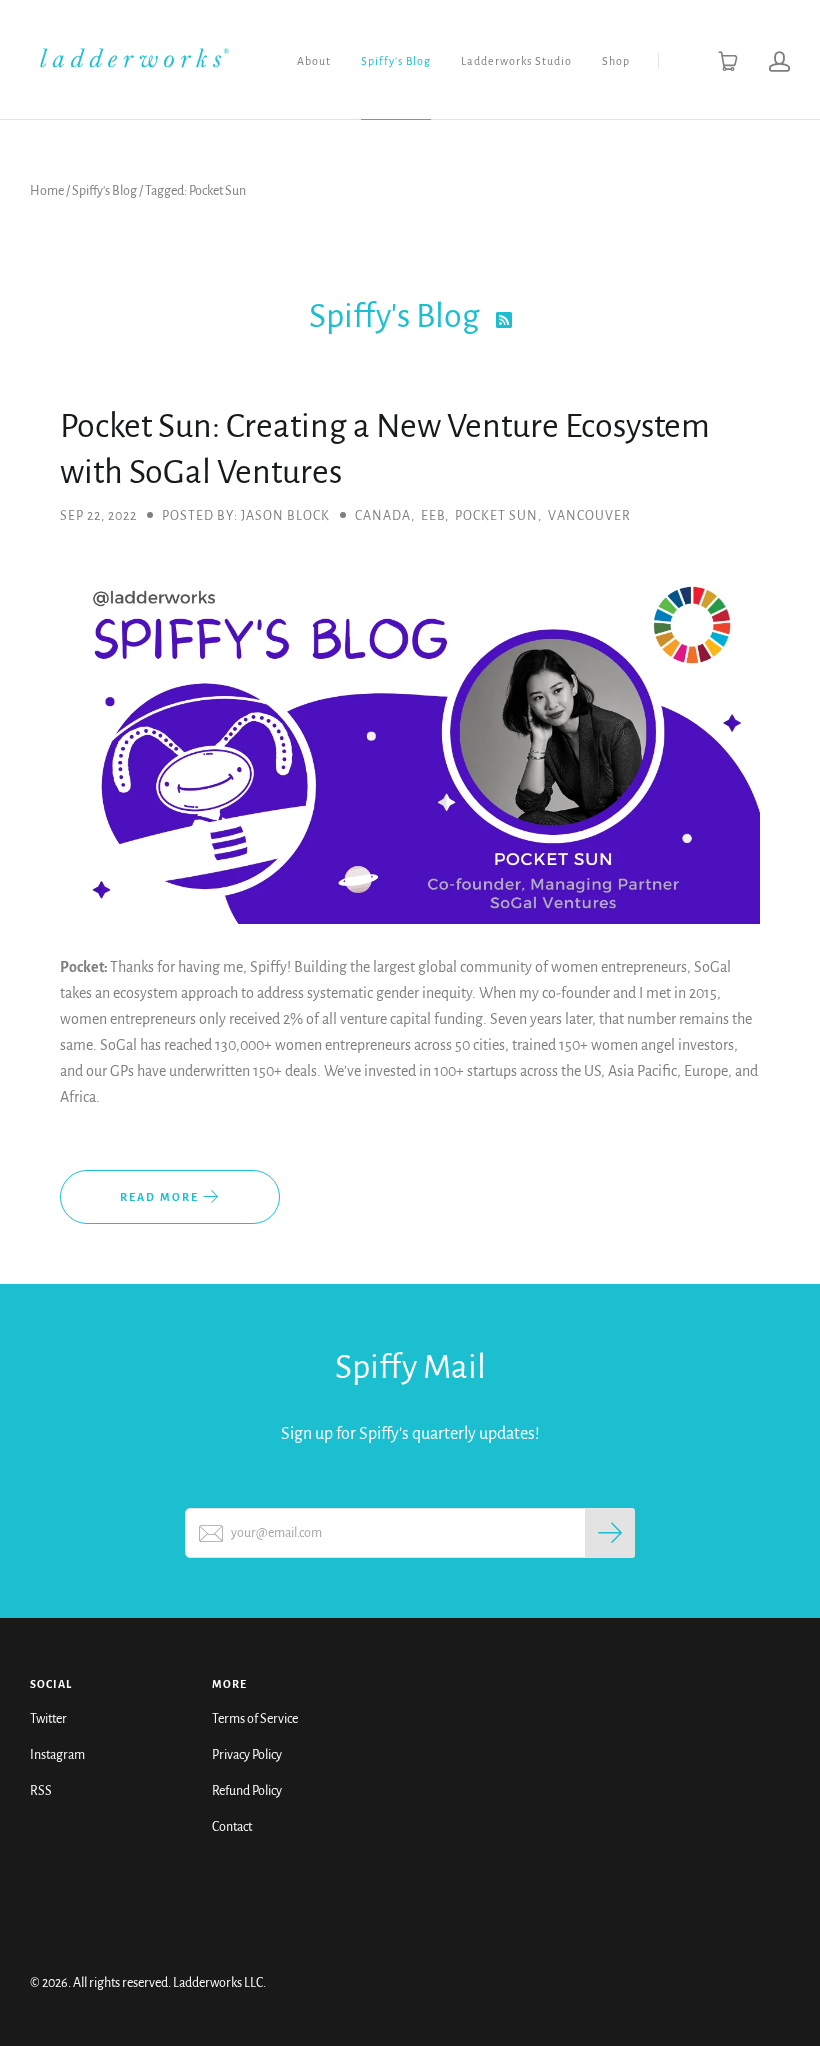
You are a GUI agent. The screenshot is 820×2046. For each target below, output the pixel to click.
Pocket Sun (496, 516)
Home (47, 191)
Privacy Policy (247, 1755)
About (314, 61)
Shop (616, 61)
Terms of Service (255, 1719)
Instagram (57, 1755)
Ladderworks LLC (218, 1983)
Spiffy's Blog (396, 61)
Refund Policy (247, 1791)
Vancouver (589, 516)
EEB (433, 516)
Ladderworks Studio (516, 61)
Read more (161, 1197)
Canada (383, 516)
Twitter (48, 1719)
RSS (41, 1791)
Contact (232, 1827)
